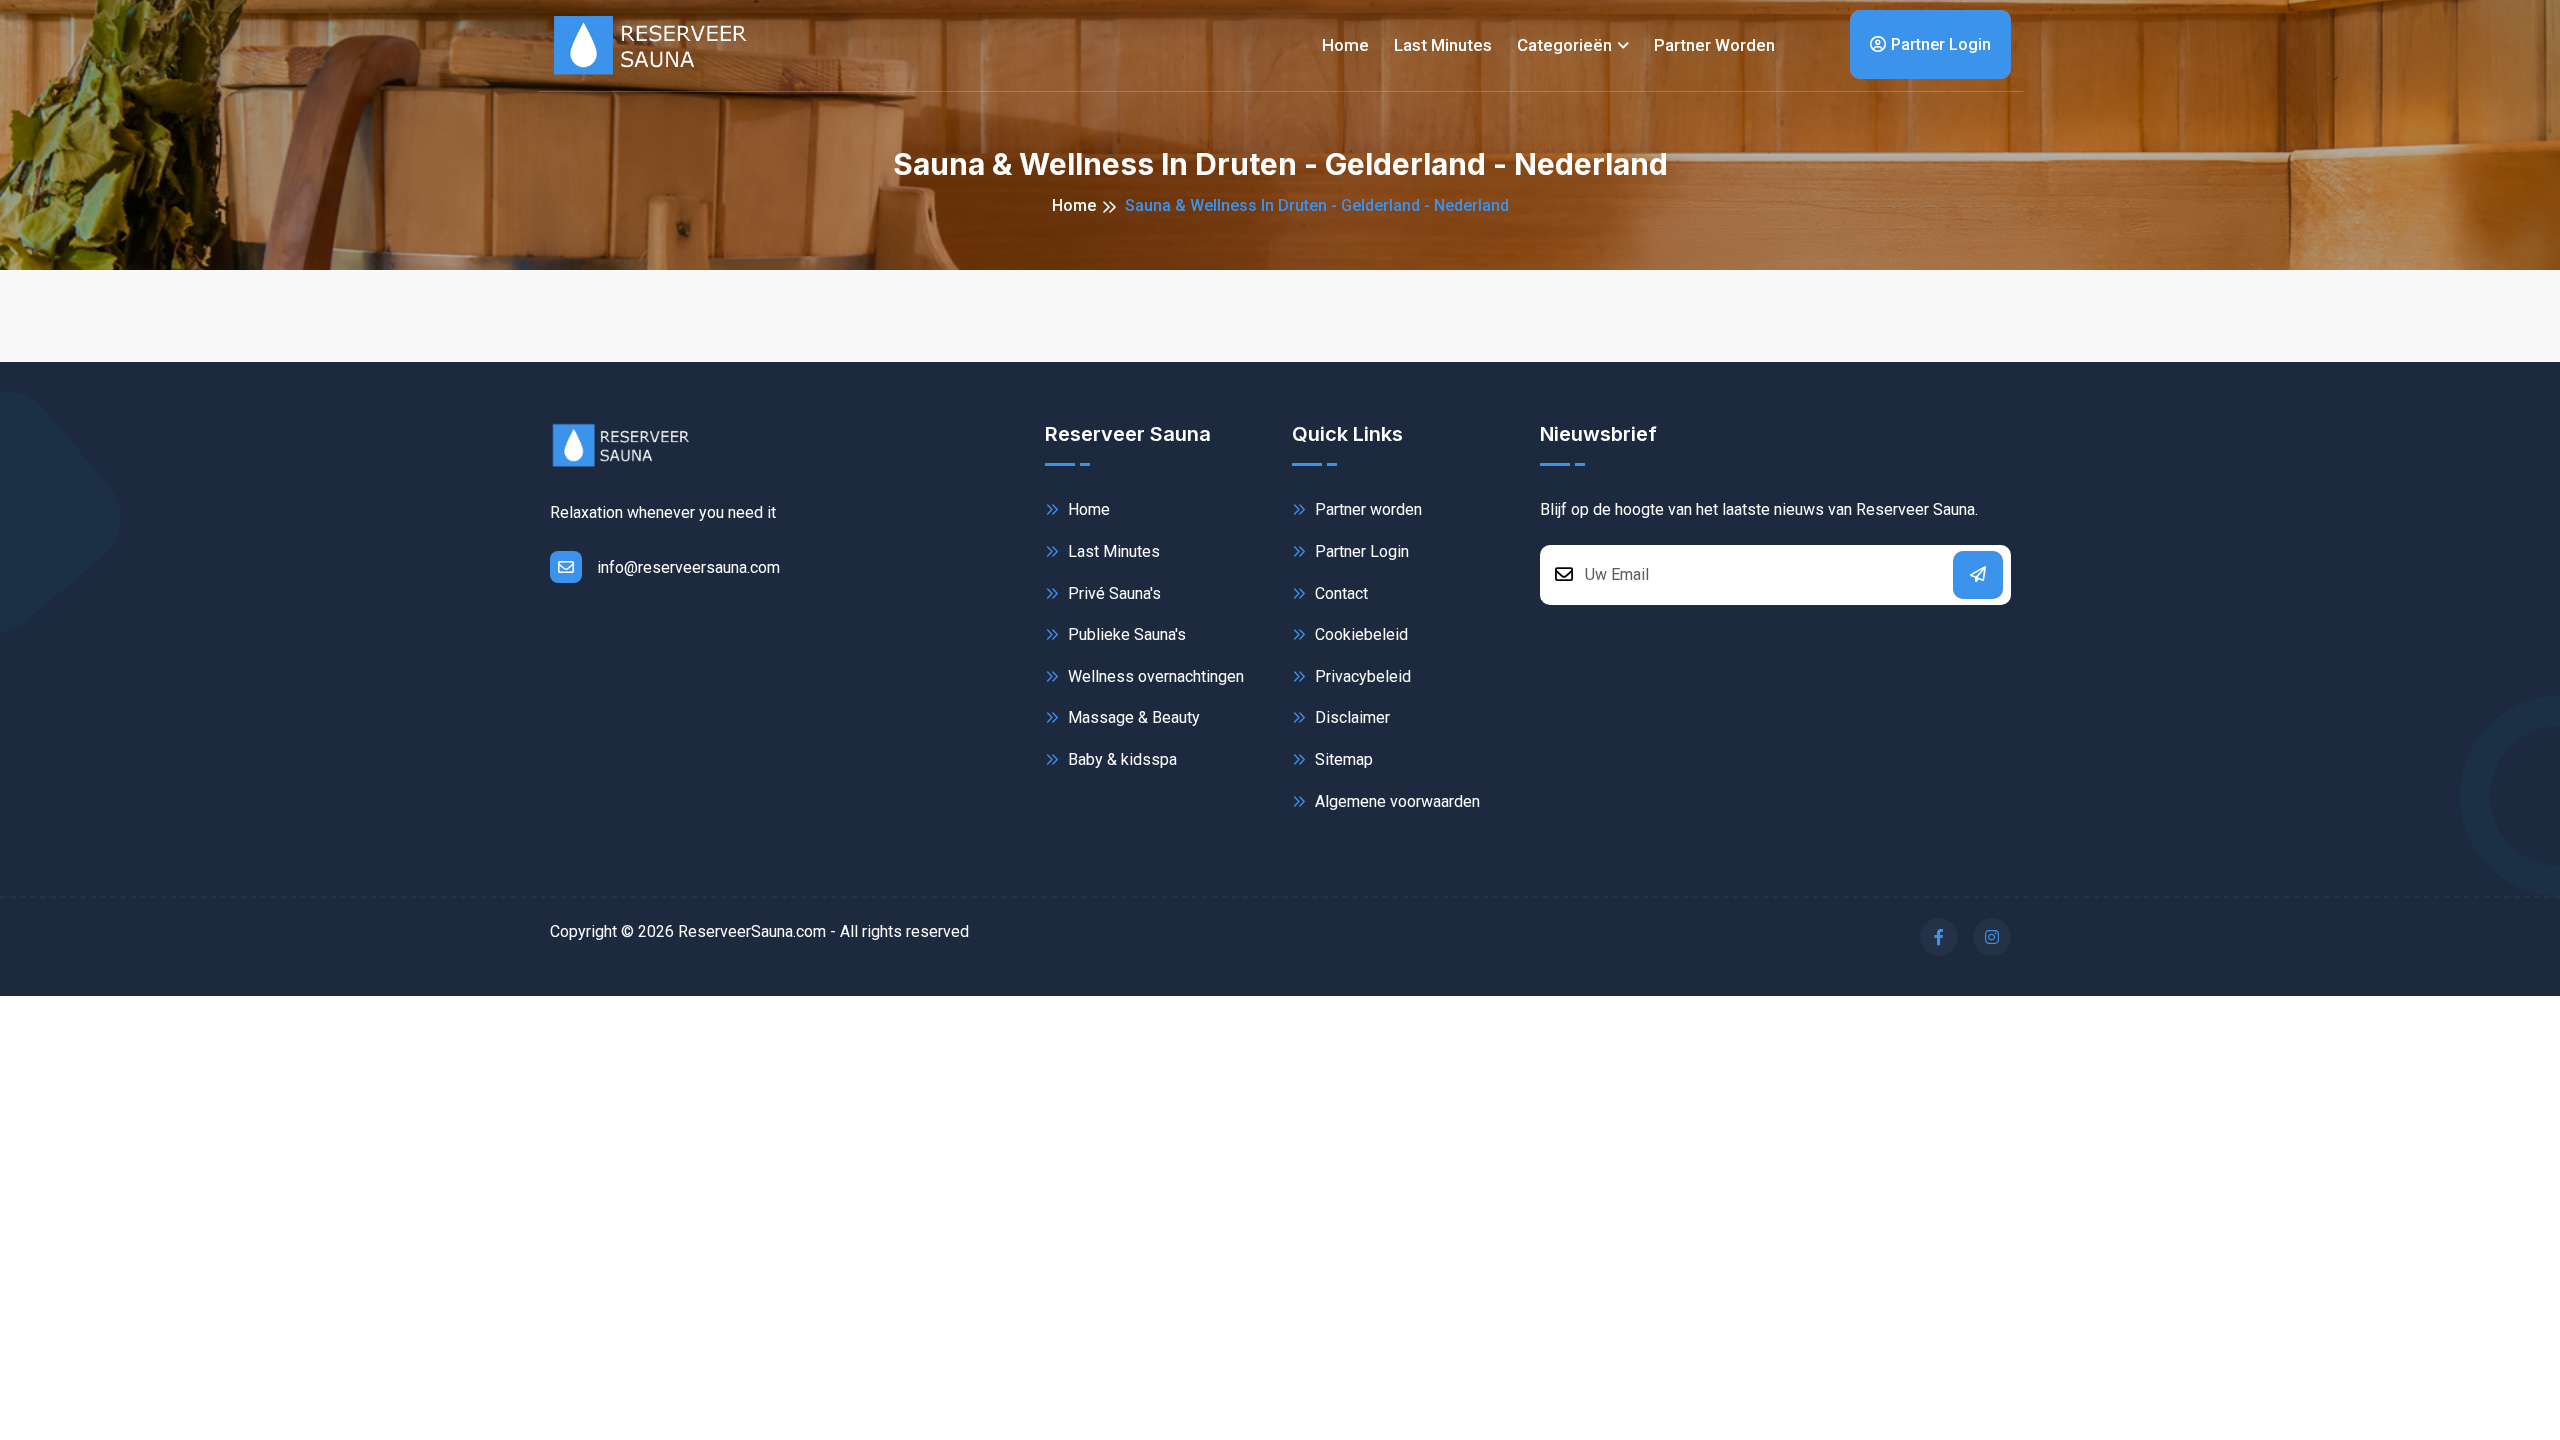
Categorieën (1564, 45)
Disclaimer (1350, 717)
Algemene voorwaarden (1395, 801)
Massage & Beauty (1132, 717)
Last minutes (1443, 45)
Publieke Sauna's (1125, 634)
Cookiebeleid (1359, 634)
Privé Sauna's (1112, 593)
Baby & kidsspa (1120, 759)
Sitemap (1342, 759)
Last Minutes (1112, 551)
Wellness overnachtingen (1154, 676)
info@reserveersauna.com (688, 567)
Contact (1339, 593)
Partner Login (1941, 44)
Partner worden (1714, 45)
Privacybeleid (1361, 676)
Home (1345, 45)
